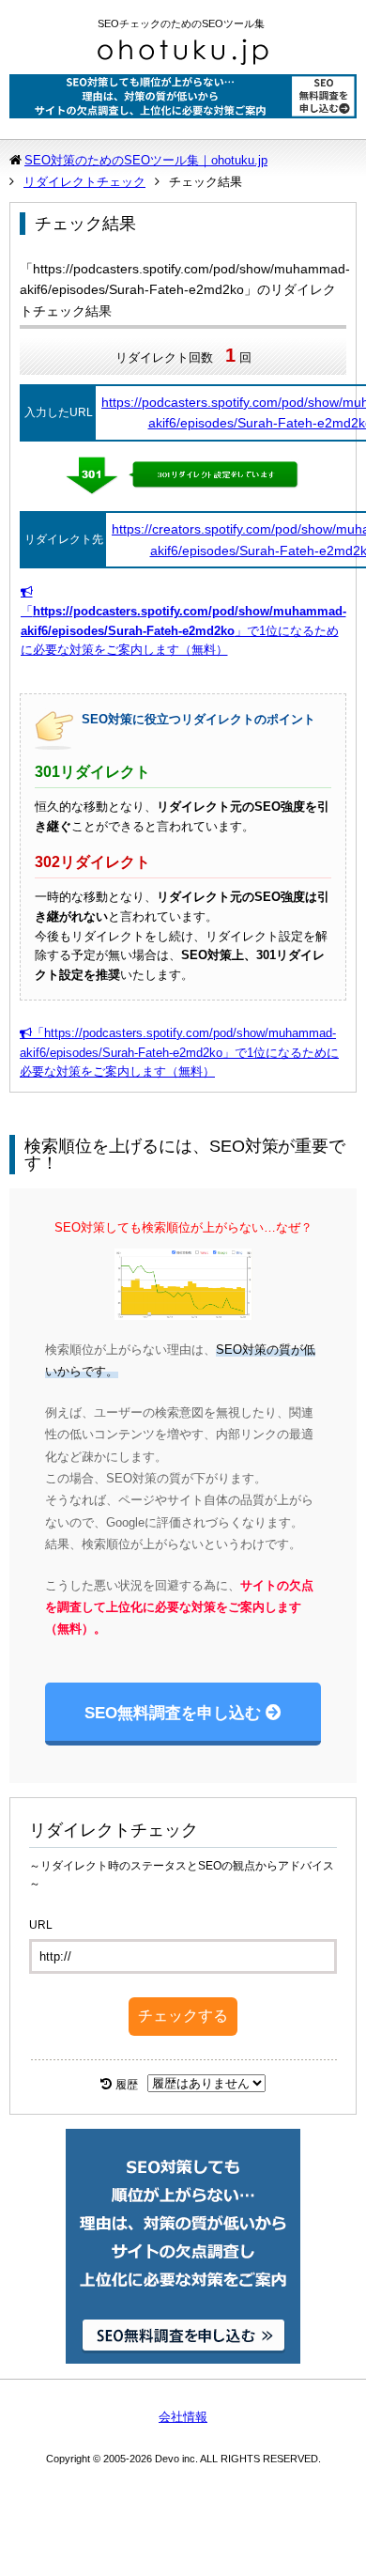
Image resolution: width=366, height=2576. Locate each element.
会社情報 (183, 2417)
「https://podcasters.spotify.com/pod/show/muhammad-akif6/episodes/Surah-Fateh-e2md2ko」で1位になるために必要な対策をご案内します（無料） (179, 1053)
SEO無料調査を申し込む (173, 1713)
